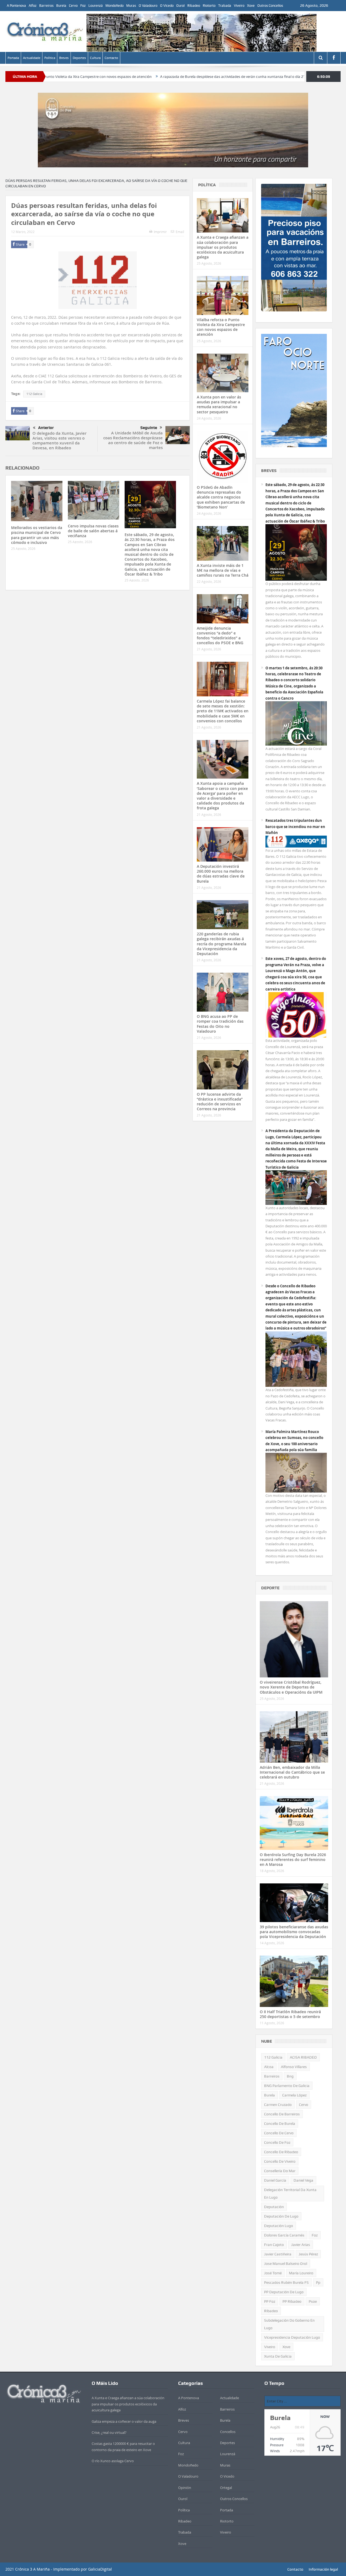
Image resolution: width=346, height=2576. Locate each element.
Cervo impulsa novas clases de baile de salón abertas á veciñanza (93, 531)
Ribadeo (194, 6)
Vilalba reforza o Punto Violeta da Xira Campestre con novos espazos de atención (221, 327)
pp (318, 2282)
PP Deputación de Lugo (284, 2292)
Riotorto (209, 6)
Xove (251, 6)
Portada (13, 58)
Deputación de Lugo (281, 2216)
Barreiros (46, 6)
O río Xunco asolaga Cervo (113, 2461)
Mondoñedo (114, 6)
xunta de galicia (278, 2356)
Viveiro (239, 6)
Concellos (228, 2432)
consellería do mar (280, 2171)
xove (286, 2347)
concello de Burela (280, 2123)
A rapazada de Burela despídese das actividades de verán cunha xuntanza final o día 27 (151, 77)
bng (290, 2076)
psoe (313, 2301)
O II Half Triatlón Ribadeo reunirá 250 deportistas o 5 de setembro (290, 2014)
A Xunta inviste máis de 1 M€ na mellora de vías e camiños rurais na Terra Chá (223, 570)
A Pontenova (16, 6)
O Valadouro (148, 6)
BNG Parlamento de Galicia (287, 2086)
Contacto (111, 58)
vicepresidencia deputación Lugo (292, 2337)
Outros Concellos (270, 6)
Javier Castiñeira (278, 2254)
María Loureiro (301, 2273)
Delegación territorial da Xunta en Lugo (290, 2193)
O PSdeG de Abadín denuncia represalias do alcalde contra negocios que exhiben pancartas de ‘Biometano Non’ (221, 497)
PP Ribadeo (292, 2301)
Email (180, 232)
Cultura (95, 58)
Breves (64, 58)
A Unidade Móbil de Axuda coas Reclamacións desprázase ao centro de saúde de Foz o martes (133, 440)
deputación (274, 2207)
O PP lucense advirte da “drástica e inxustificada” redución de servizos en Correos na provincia (220, 1102)
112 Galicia (34, 394)
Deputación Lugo (279, 2226)
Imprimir (160, 232)
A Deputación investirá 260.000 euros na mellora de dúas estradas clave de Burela (221, 874)
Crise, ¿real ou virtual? (109, 2432)
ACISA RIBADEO (303, 2057)
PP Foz (270, 2301)
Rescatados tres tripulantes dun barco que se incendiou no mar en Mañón (295, 827)
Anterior (46, 428)
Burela (61, 6)
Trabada (225, 6)
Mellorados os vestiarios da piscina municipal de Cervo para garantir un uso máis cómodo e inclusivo (37, 535)
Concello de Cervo (279, 2133)
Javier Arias (301, 2245)
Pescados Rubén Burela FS (286, 2282)
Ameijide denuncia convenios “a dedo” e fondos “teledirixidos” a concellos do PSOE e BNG (220, 636)
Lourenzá (96, 6)
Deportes (79, 58)
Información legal (323, 2569)
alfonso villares (294, 2067)
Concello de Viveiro (280, 2161)
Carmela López (294, 2095)
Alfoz (33, 6)
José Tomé (273, 2273)
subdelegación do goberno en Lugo (289, 2324)
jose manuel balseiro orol (286, 2263)
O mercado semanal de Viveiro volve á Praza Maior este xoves (283, 77)
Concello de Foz (277, 2142)
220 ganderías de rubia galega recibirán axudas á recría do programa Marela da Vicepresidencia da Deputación (222, 944)
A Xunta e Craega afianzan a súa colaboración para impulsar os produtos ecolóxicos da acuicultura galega (223, 247)
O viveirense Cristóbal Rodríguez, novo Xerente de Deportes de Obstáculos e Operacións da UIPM (291, 1687)
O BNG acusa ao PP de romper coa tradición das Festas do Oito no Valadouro (220, 1024)
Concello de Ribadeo (281, 2152)
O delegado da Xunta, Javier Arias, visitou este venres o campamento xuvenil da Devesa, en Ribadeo (59, 441)
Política (50, 58)
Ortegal (226, 2488)
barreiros (272, 2076)
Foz (83, 6)
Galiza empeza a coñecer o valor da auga (124, 2421)
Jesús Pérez (308, 2254)
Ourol (180, 6)
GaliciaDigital (100, 2569)
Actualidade (32, 58)
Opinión (185, 2488)
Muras (131, 6)
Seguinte (149, 428)
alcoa (269, 2067)
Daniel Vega (303, 2180)
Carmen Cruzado (278, 2105)
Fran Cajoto (274, 2245)
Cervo (73, 6)
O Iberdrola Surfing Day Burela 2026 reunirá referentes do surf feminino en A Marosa (293, 1859)
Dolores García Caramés (284, 2235)
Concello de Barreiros (282, 2114)
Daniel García (275, 2180)
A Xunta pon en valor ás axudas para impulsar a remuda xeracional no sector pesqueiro (219, 404)
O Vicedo (167, 6)
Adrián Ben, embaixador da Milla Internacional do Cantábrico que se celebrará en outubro (292, 1772)
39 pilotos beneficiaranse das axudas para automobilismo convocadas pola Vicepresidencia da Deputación (294, 1932)
